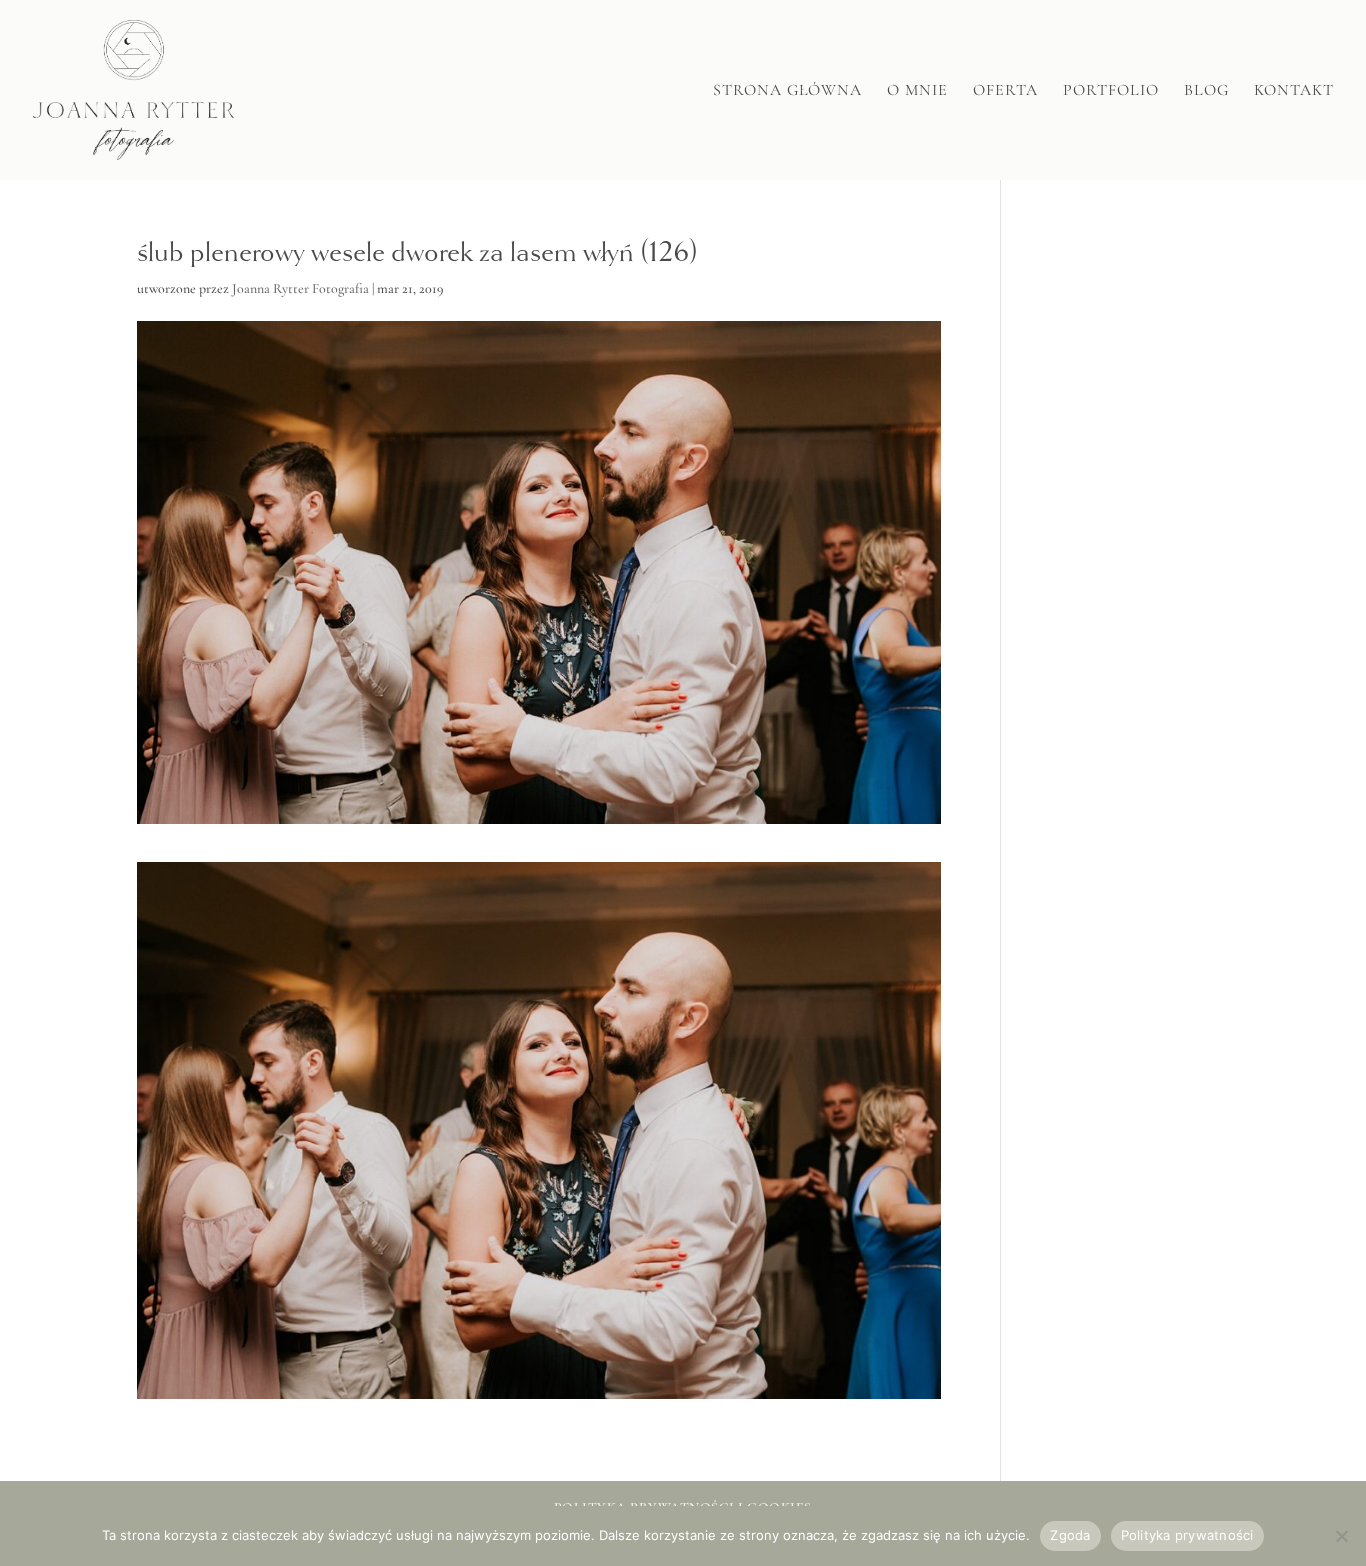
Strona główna (787, 91)
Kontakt (1294, 91)
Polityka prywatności (1187, 1535)
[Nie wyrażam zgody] (1341, 1536)
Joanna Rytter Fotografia (300, 288)
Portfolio (1111, 91)
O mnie (917, 91)
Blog (1206, 91)
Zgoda (1070, 1535)
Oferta (1005, 91)
